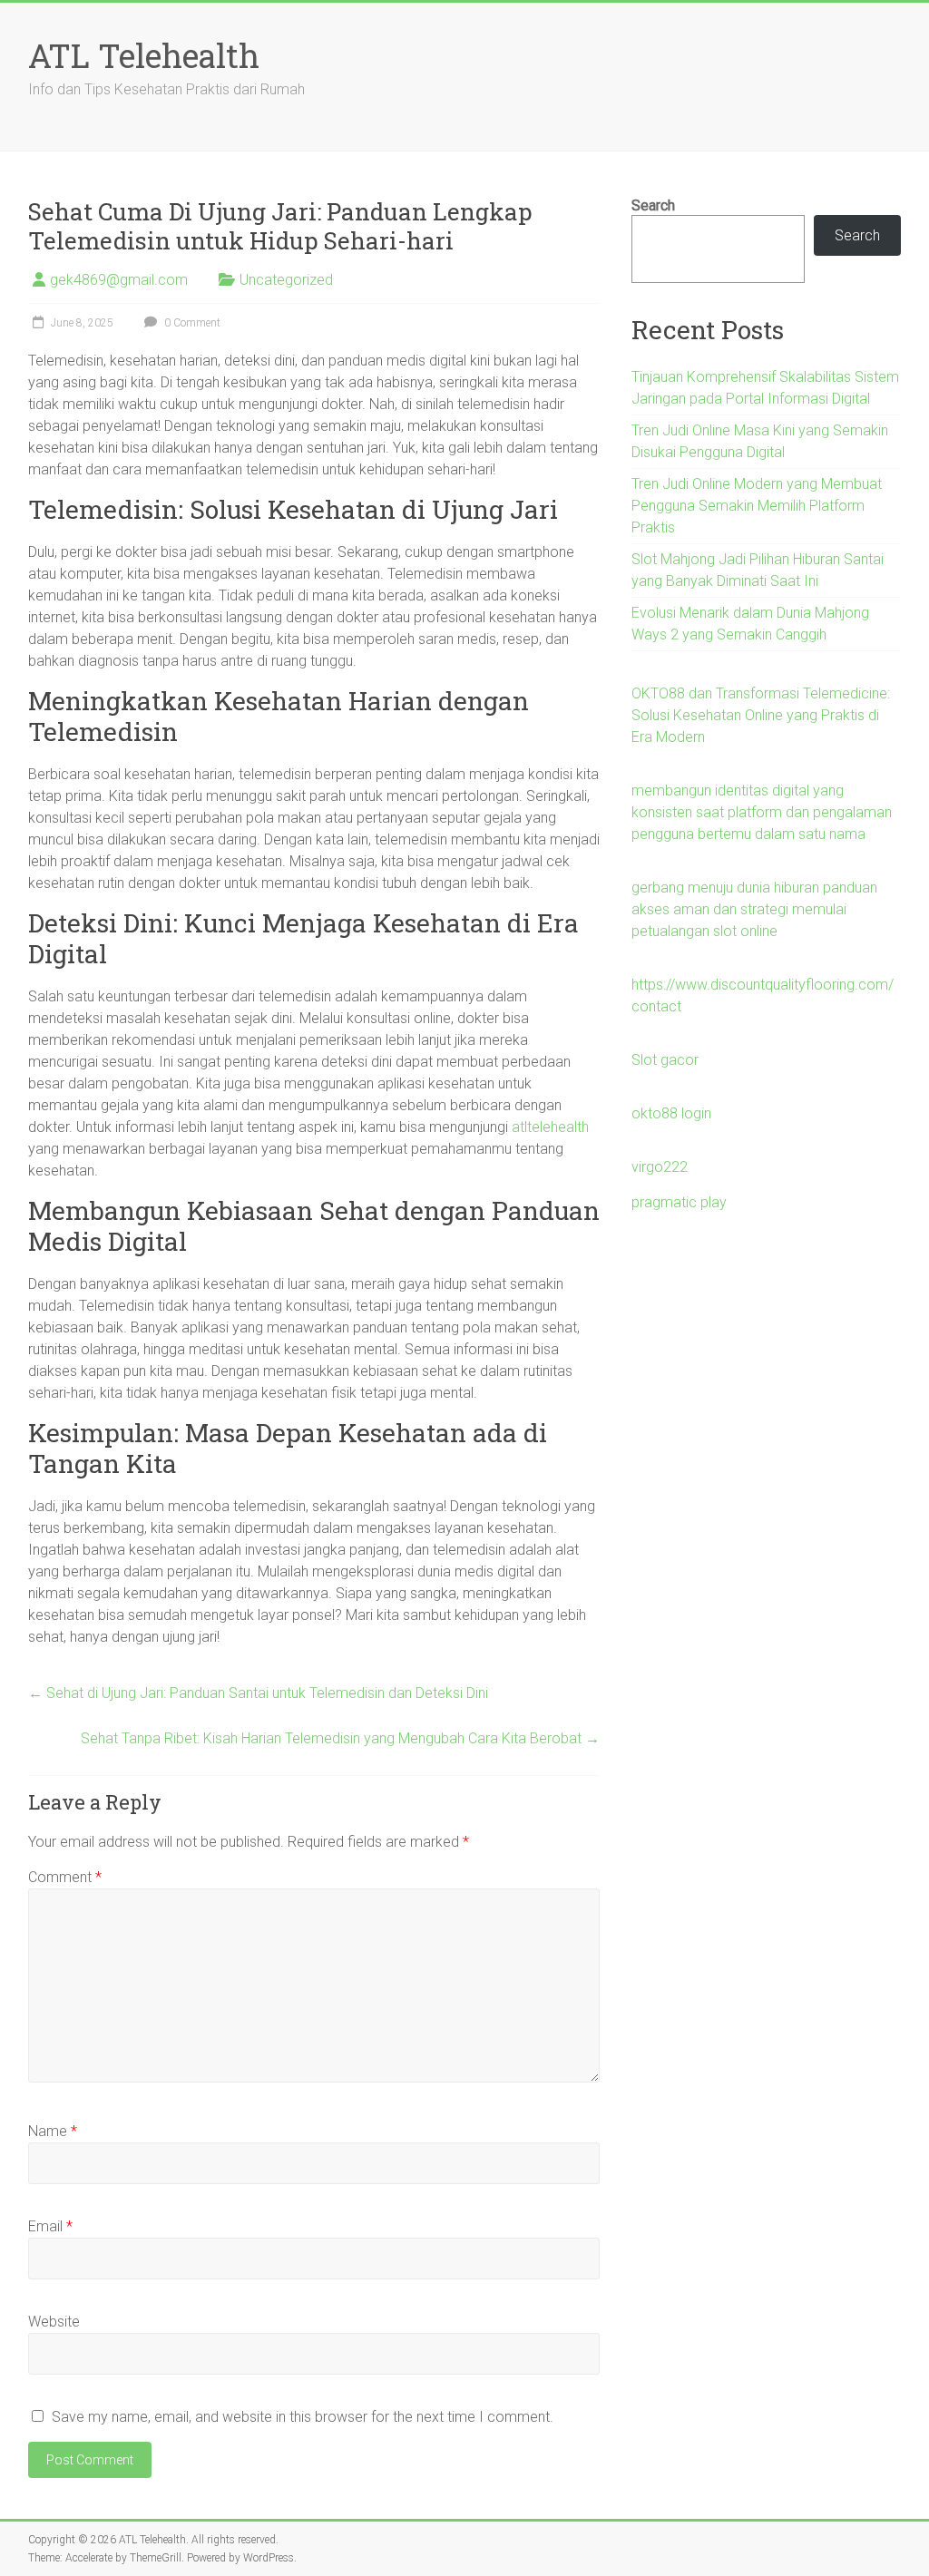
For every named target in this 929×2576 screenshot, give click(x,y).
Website (54, 2322)
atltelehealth (550, 1127)
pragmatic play (679, 1202)
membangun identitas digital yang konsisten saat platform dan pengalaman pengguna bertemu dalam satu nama (762, 812)
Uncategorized (286, 280)
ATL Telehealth (144, 55)
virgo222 (660, 1167)
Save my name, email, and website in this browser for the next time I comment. (303, 2417)
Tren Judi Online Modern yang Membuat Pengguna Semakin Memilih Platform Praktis (757, 506)
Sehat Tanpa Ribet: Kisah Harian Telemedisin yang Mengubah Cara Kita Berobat (340, 1738)
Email (50, 2226)
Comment (65, 1877)
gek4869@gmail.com (119, 280)
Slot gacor (665, 1060)
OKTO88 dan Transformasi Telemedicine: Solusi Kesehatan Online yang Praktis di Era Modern (761, 715)
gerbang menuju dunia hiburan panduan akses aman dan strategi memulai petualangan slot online (754, 909)
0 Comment (191, 323)
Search (653, 205)
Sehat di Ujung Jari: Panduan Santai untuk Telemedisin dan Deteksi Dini (258, 1693)
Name (53, 2131)
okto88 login (671, 1113)
